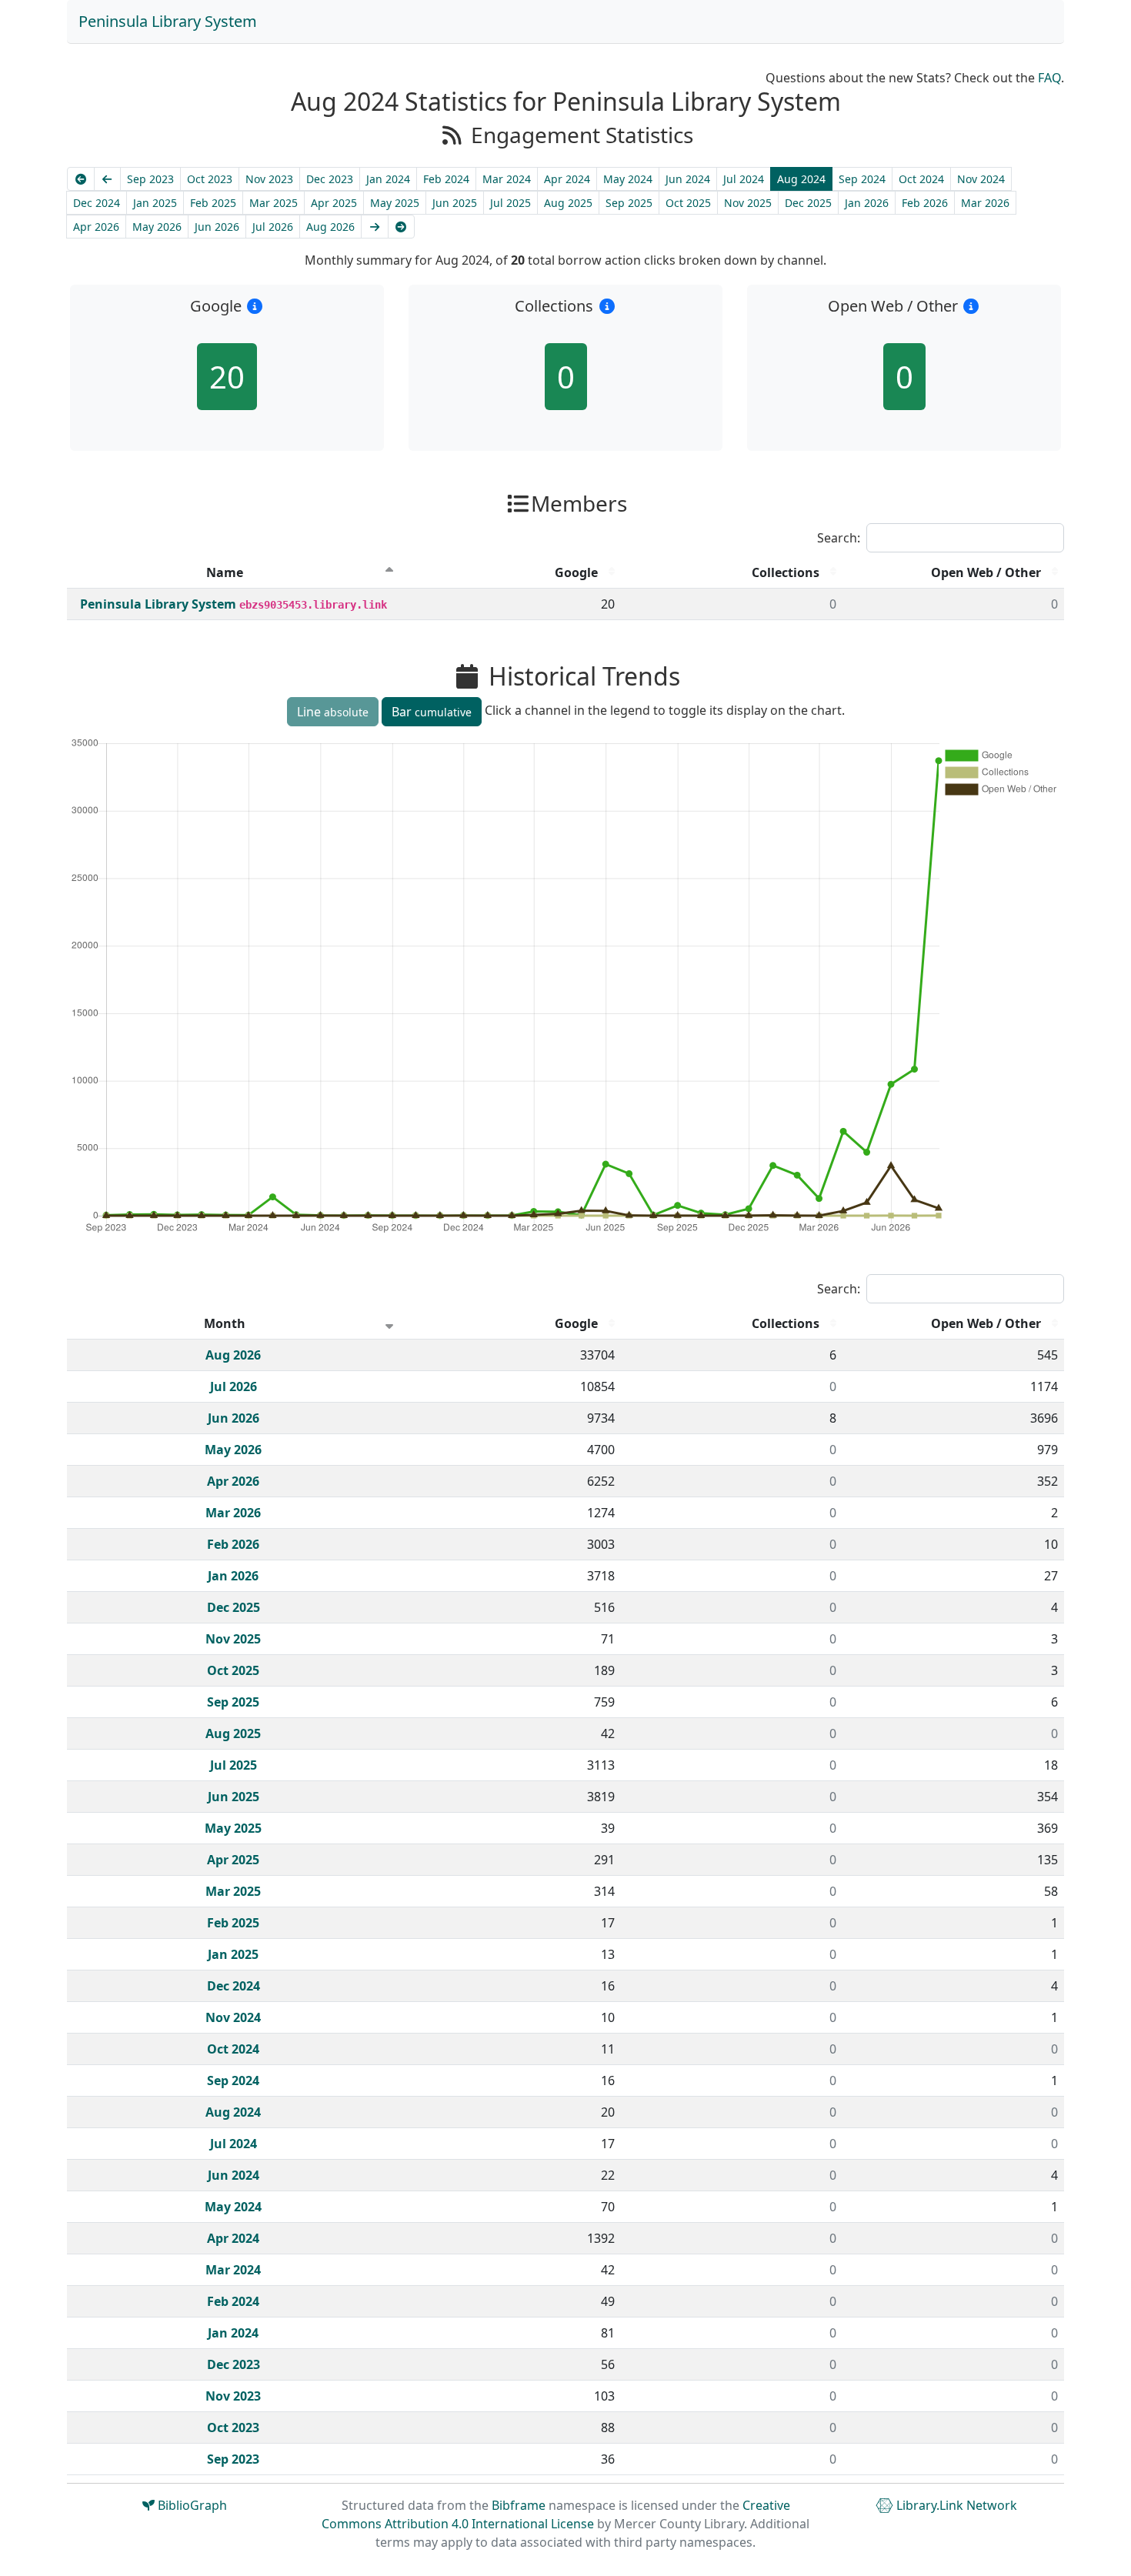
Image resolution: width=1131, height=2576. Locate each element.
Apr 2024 (567, 179)
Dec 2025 (808, 203)
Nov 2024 (981, 179)
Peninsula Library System (168, 21)
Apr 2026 (96, 227)
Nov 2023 (269, 179)
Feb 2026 (925, 203)
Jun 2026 (217, 227)
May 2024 (628, 179)
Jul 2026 (273, 227)
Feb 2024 (446, 179)
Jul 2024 (744, 179)
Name (225, 572)
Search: (839, 538)
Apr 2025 (334, 203)
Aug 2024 (801, 179)
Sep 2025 (629, 203)
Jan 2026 (867, 203)
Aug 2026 (330, 227)
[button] (255, 306)
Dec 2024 (97, 203)
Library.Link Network (955, 2505)
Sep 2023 (150, 179)
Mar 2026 (985, 203)
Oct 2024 (921, 179)
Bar (432, 712)
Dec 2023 (330, 179)
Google (576, 572)
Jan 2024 (388, 179)
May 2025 (395, 203)
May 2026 (157, 227)
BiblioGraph (191, 2505)
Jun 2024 (688, 179)
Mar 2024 (507, 179)
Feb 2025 (213, 203)
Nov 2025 (748, 203)
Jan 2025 (155, 203)
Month (225, 1323)
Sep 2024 (862, 179)
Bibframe (519, 2505)
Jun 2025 (455, 203)
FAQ (1049, 78)
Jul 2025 (510, 203)
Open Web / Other (986, 572)
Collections (786, 572)
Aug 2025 (568, 203)
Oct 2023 (210, 179)
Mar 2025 (274, 203)
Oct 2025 (688, 203)
